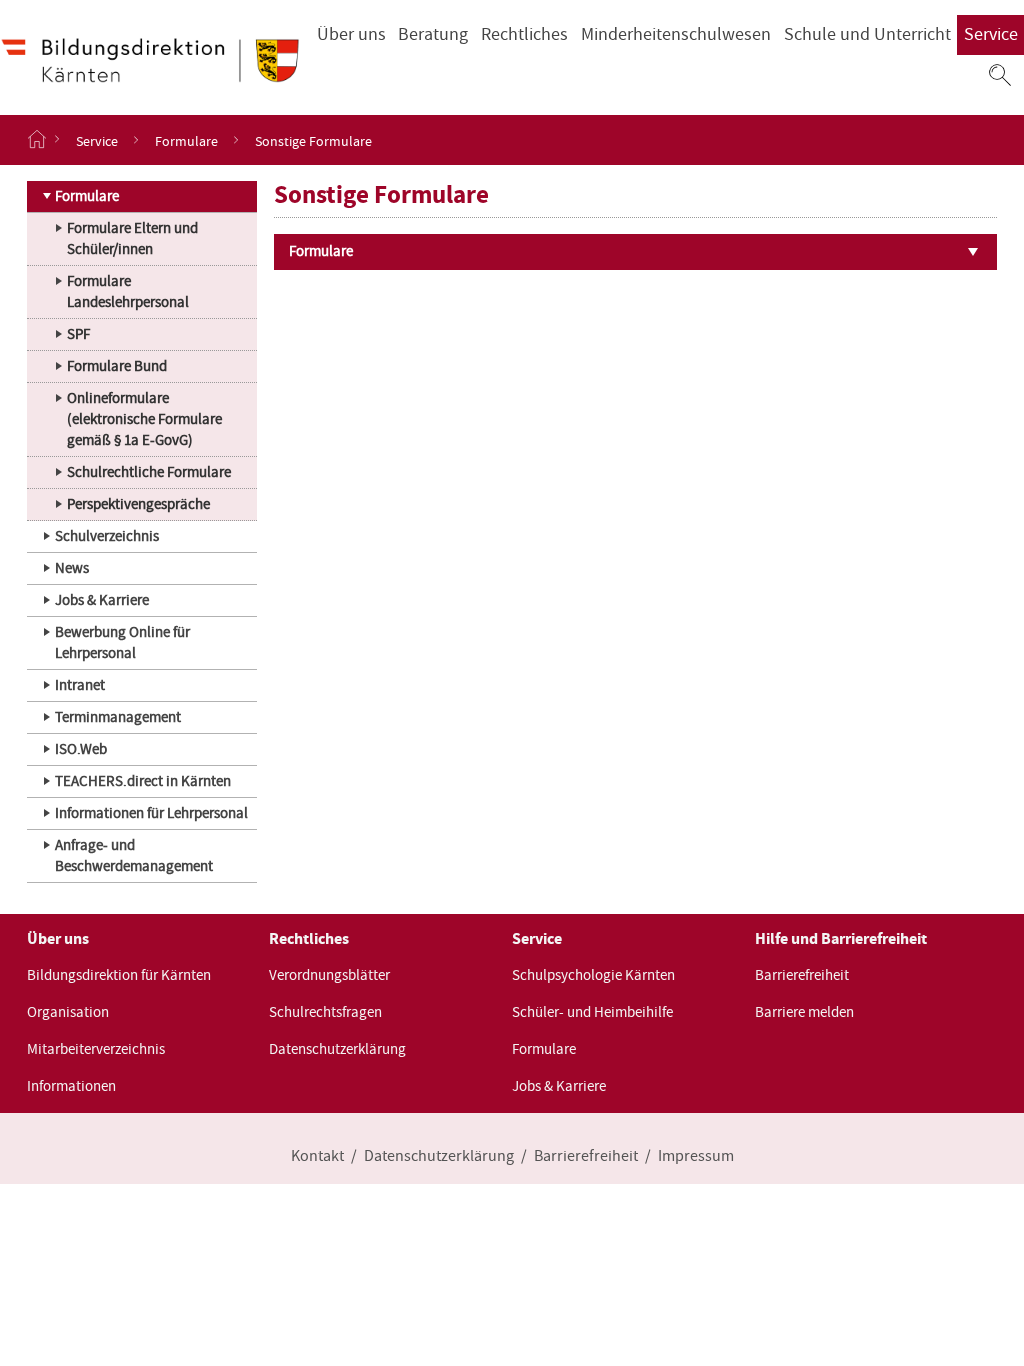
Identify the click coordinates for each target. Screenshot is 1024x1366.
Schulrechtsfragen (325, 1012)
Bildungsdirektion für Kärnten (119, 975)
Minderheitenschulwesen (676, 34)
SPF (78, 334)
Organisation (68, 1012)
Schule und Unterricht (867, 34)
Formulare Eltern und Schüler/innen (132, 238)
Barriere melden (804, 1012)
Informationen (71, 1086)
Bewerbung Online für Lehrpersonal (122, 642)
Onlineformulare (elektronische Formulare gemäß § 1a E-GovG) (144, 419)
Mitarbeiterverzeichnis (96, 1049)
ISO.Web (81, 749)
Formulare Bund (117, 366)
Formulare (186, 140)
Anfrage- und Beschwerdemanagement (134, 855)
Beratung (433, 34)
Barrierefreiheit (802, 975)
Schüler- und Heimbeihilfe (592, 1012)
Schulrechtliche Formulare (149, 472)
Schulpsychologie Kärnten (593, 975)
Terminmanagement (118, 717)
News (72, 568)
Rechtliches (524, 34)
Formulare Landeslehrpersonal (128, 291)
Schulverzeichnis (107, 536)
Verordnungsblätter (329, 975)
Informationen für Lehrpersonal (151, 813)
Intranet (80, 685)
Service (991, 34)
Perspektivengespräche (138, 504)
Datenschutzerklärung (337, 1049)
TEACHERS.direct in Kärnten (143, 781)
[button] (1000, 75)
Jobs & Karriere (102, 600)
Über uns (351, 34)
